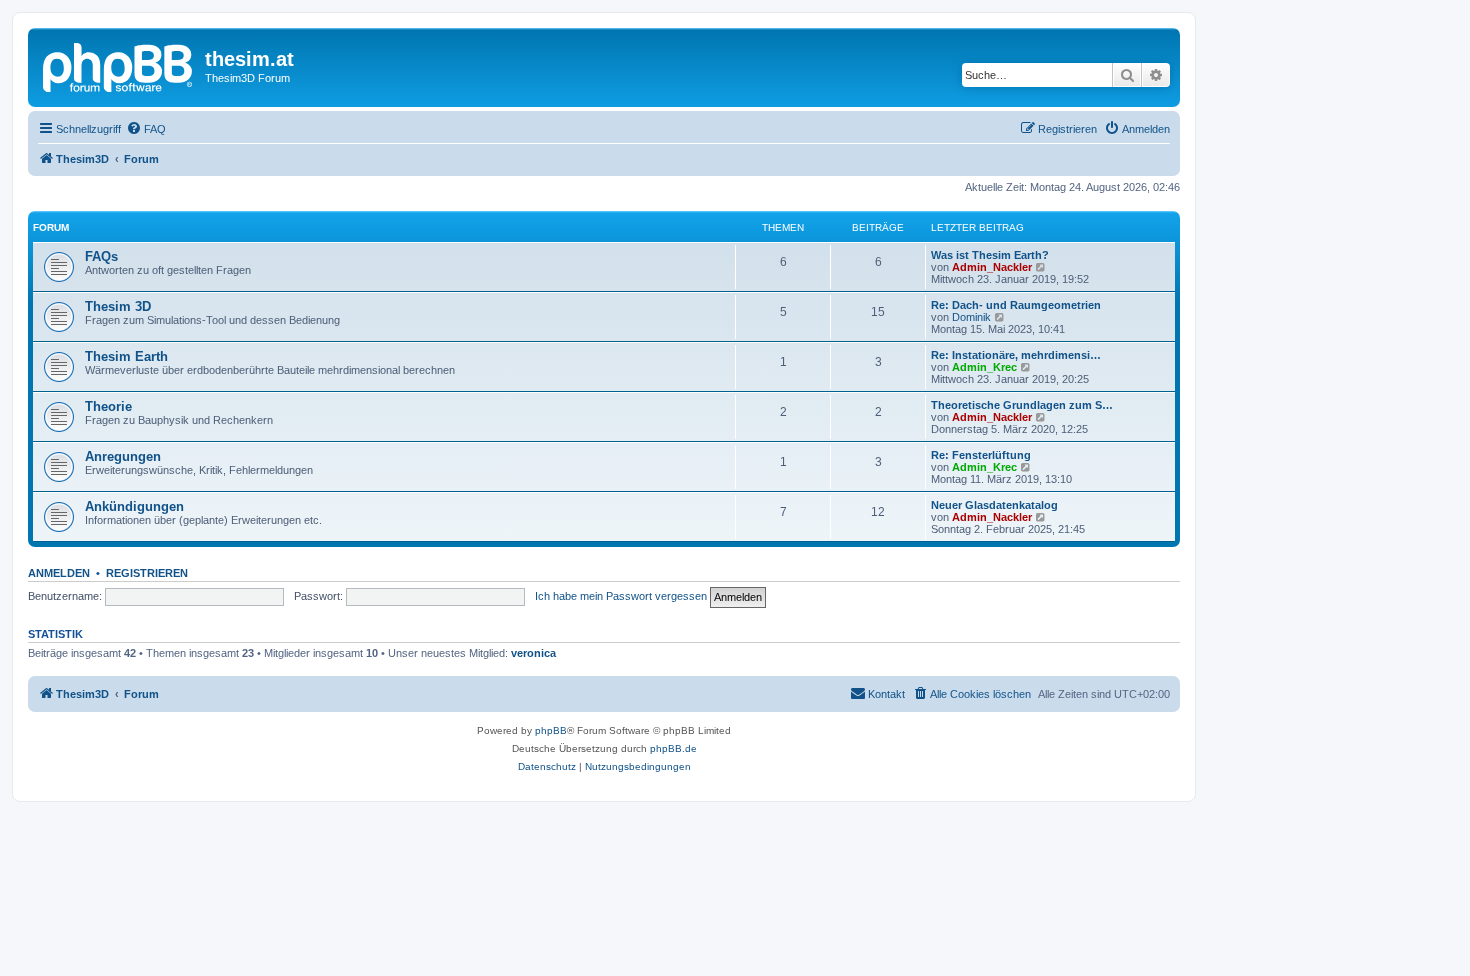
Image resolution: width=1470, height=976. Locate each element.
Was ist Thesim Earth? (990, 255)
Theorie (108, 406)
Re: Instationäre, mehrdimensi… (1016, 355)
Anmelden (59, 573)
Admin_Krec (984, 367)
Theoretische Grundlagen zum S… (1022, 405)
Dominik (971, 317)
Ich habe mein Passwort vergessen (621, 596)
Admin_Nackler (992, 267)
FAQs (101, 256)
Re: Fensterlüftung (981, 455)
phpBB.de (673, 748)
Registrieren (147, 573)
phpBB (551, 730)
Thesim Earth (126, 356)
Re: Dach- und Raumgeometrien (1016, 305)
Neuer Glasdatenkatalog (994, 505)
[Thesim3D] (119, 65)
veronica (533, 653)
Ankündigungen (134, 506)
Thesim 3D (118, 306)
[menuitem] (146, 129)
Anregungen (123, 456)
